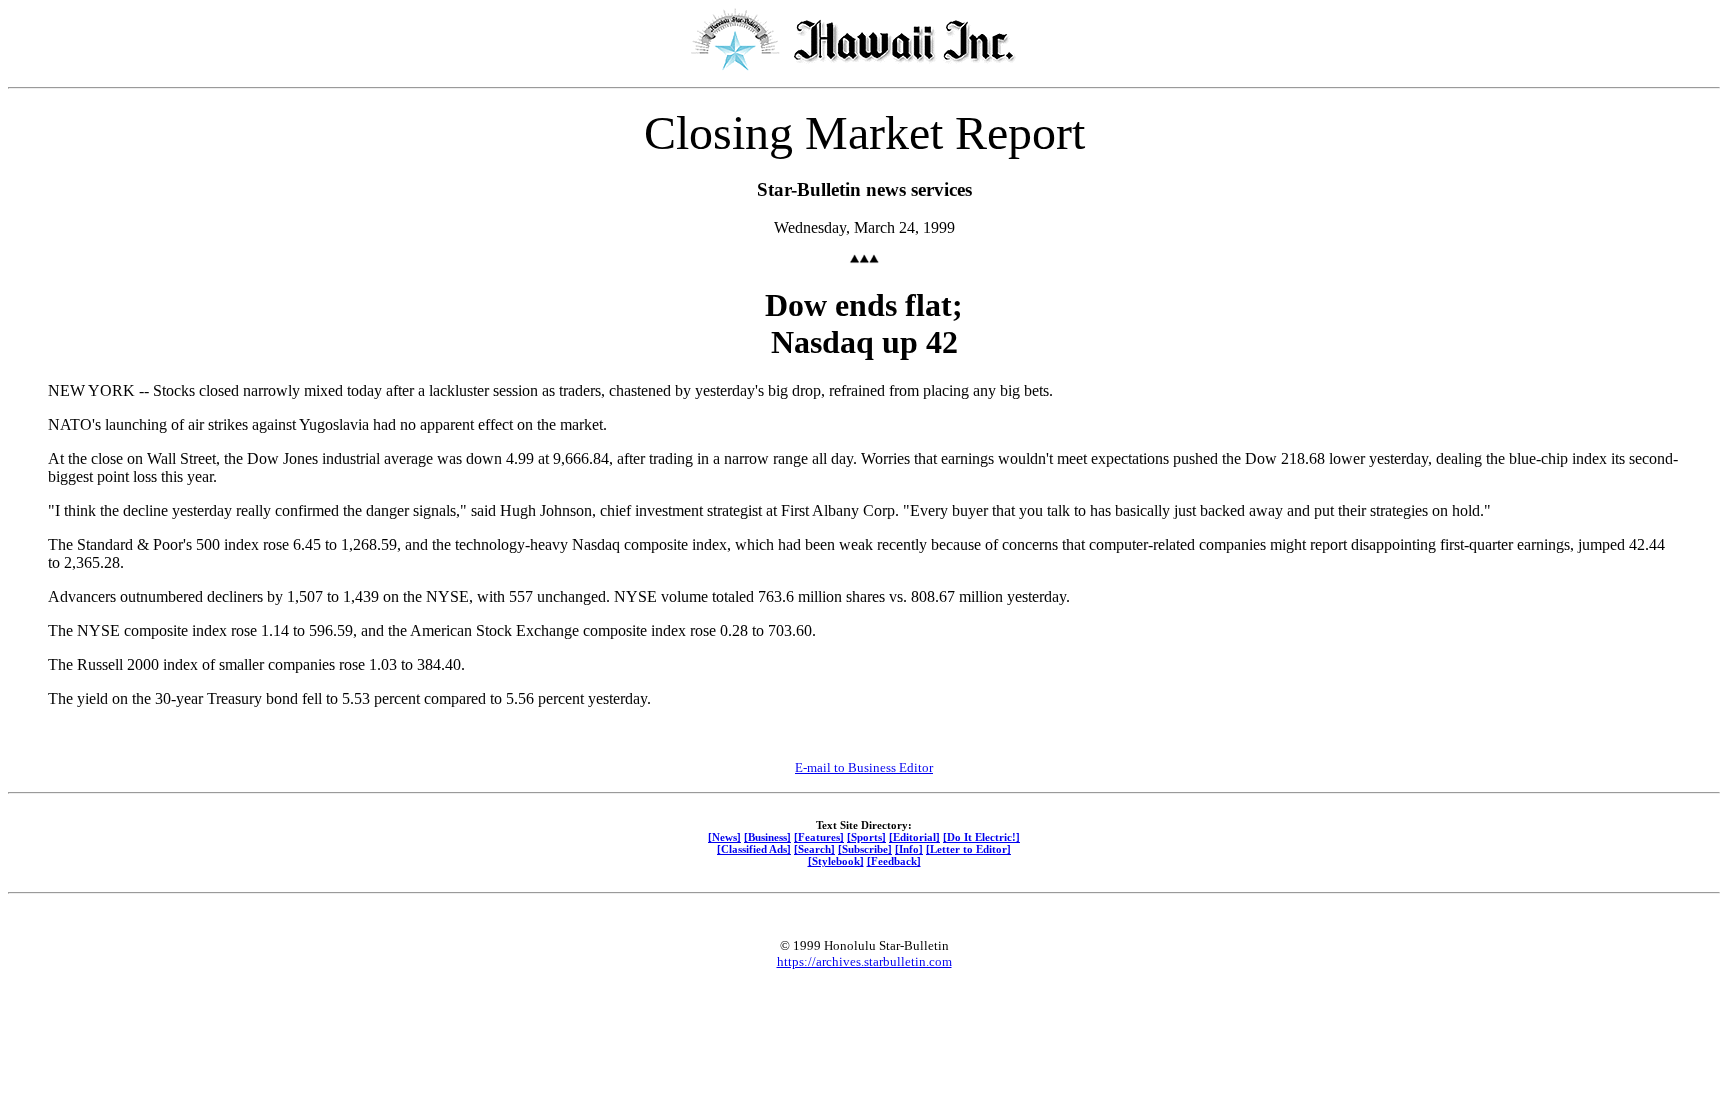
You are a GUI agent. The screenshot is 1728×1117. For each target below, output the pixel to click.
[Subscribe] (865, 849)
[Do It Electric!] (981, 837)
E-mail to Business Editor (864, 767)
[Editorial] (914, 837)
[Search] (814, 849)
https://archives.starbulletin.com (864, 961)
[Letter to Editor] (968, 849)
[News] (724, 837)
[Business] (767, 837)
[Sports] (866, 837)
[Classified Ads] (754, 849)
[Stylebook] (836, 861)
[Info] (909, 849)
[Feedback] (894, 861)
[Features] (819, 837)
